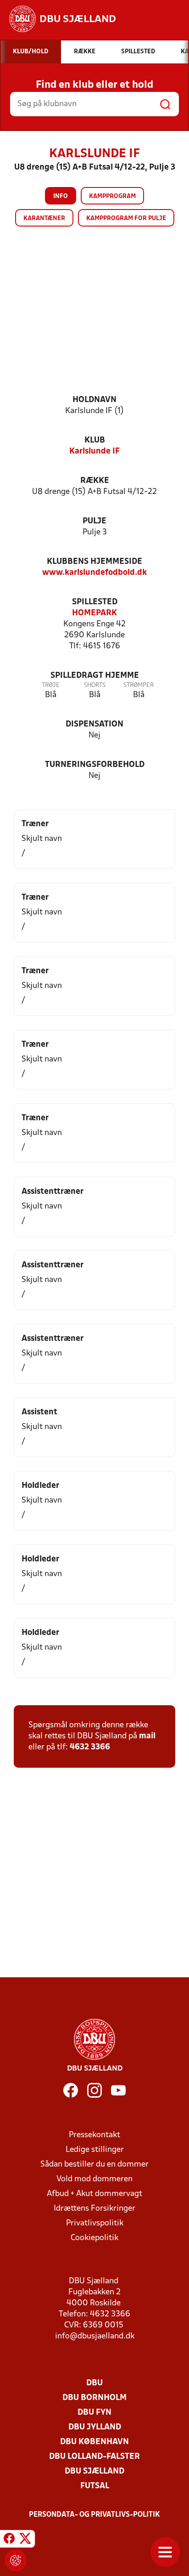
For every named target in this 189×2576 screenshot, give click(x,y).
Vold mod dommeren (94, 2179)
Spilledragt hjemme (95, 676)
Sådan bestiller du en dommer (94, 2165)
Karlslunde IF (94, 451)
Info (61, 196)
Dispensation (94, 724)
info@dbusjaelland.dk (95, 2336)
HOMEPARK (94, 613)
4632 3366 (90, 1747)
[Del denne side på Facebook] (9, 2540)
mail (147, 1736)
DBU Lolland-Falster (94, 2457)
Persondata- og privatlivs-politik (94, 2515)
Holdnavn (94, 400)
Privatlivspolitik (95, 2223)
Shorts (95, 685)
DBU (94, 2383)
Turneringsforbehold (95, 765)
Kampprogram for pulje (126, 218)
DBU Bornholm (94, 2398)
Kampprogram (112, 196)
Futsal (95, 2486)
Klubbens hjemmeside (94, 562)
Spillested (95, 602)
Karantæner (44, 218)
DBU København (94, 2442)
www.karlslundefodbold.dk (94, 573)
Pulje (94, 521)
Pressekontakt (94, 2135)
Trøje (51, 685)
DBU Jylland (95, 2427)
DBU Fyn (94, 2413)
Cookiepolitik (94, 2238)
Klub (95, 440)
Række (95, 481)
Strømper (139, 685)
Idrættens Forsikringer (94, 2209)
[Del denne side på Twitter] (25, 2540)
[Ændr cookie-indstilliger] (16, 2560)
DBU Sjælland (94, 2471)
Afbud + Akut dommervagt (94, 2194)
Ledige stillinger (95, 2150)
